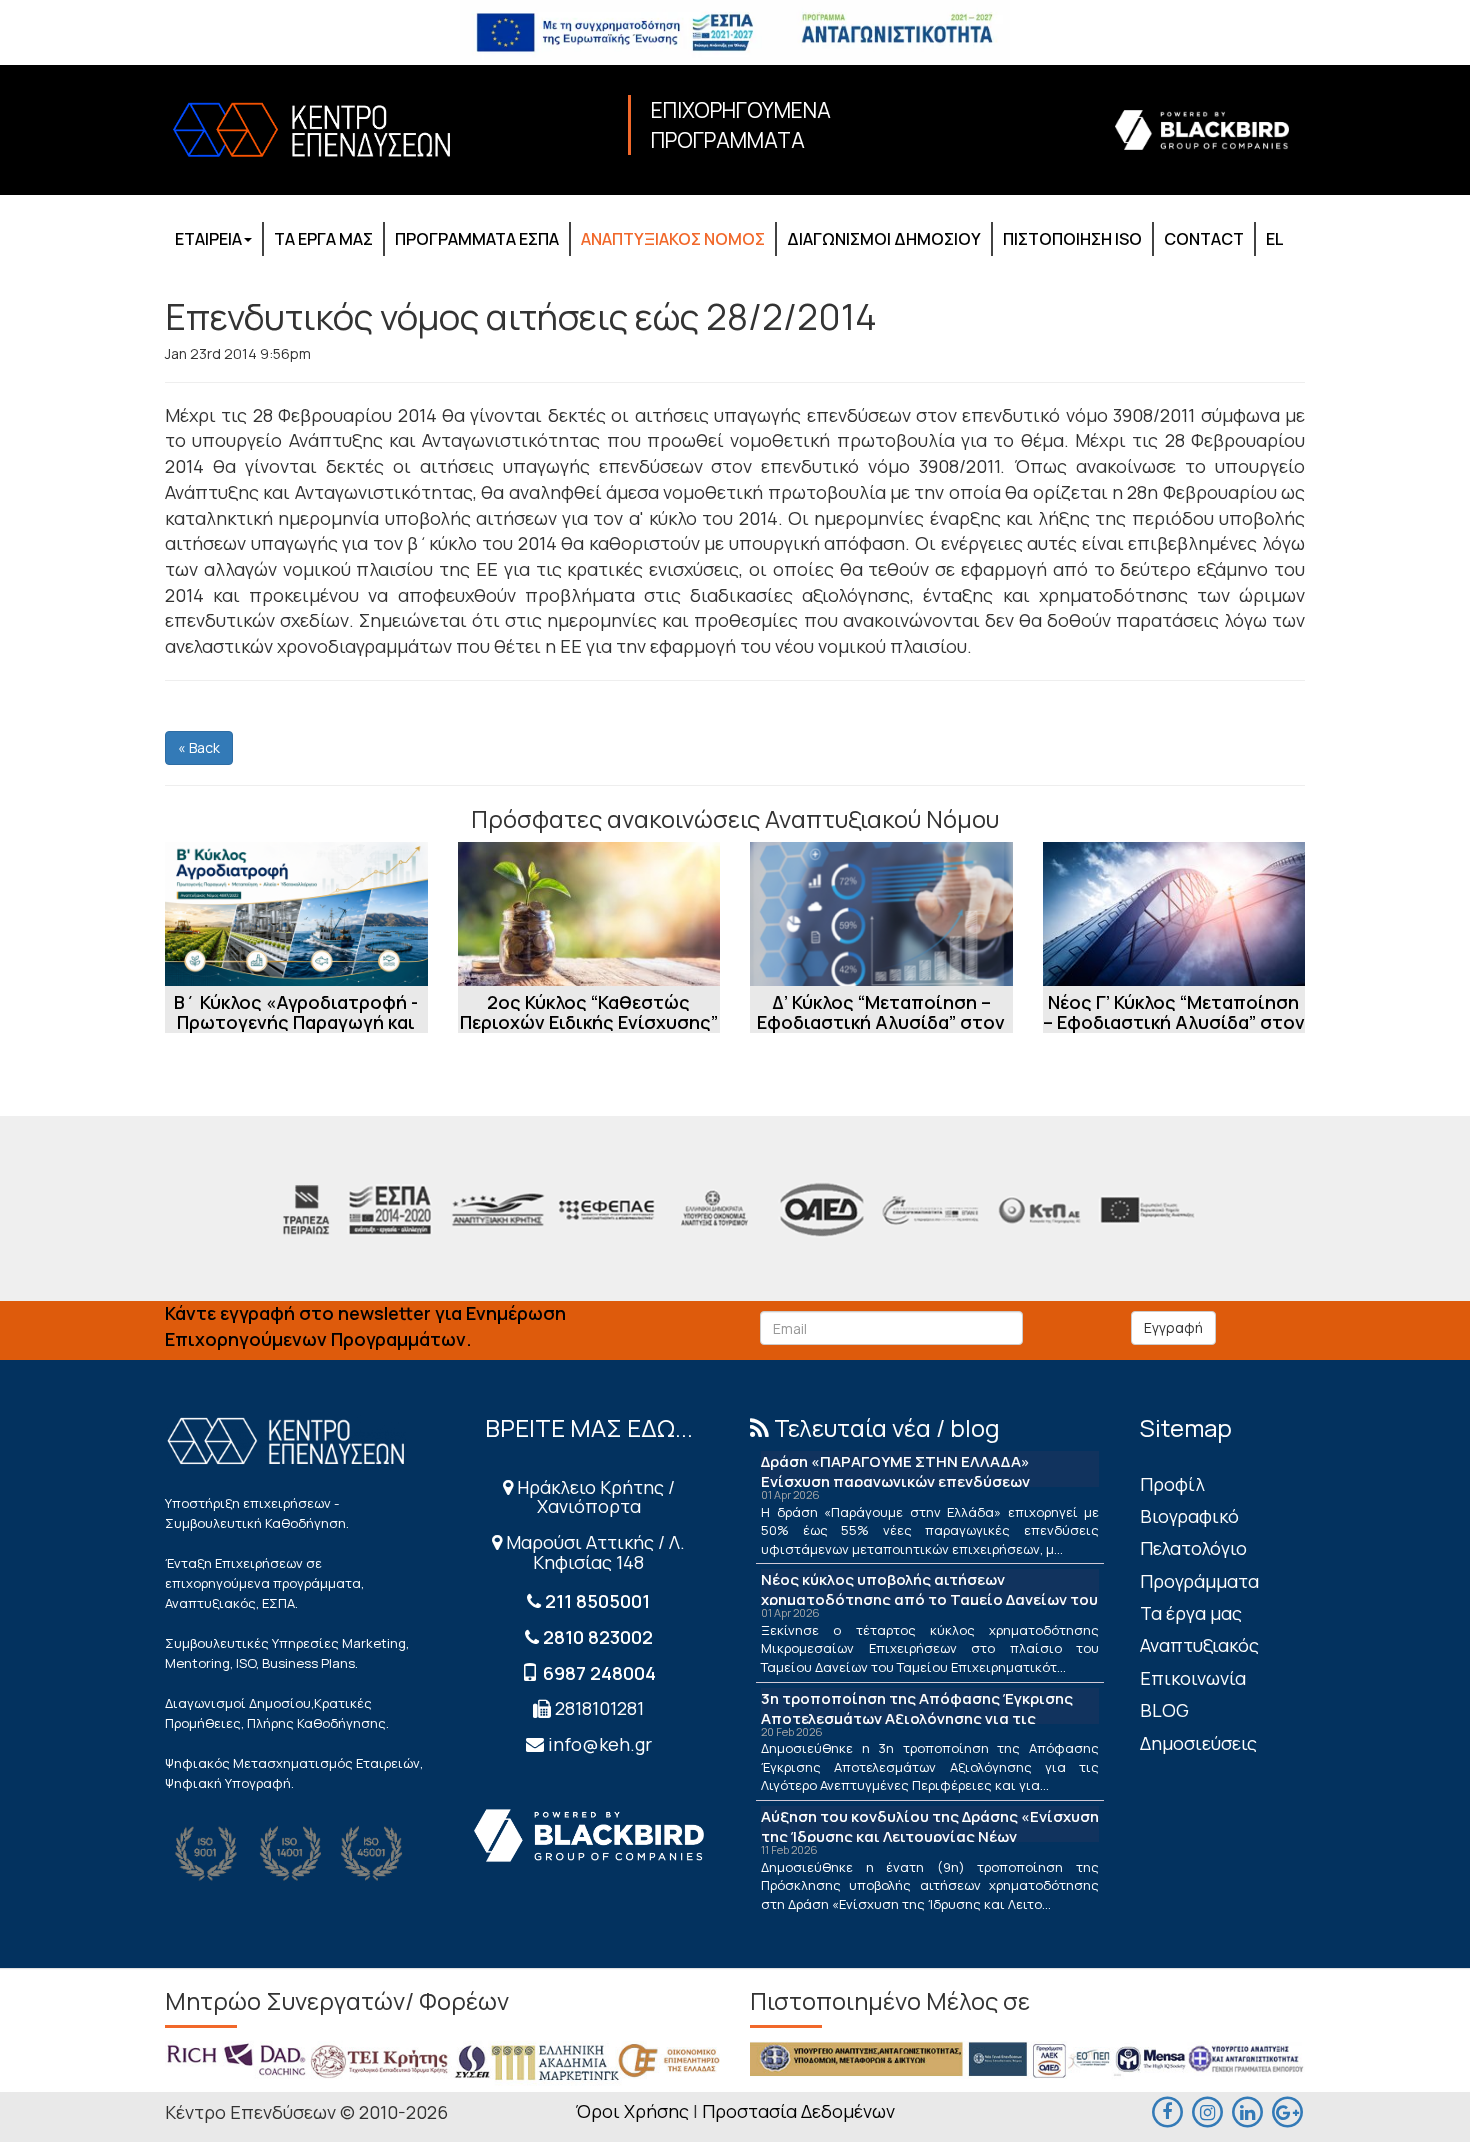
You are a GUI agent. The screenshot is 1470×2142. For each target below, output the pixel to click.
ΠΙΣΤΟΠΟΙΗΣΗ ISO (1072, 239)
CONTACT (1204, 239)
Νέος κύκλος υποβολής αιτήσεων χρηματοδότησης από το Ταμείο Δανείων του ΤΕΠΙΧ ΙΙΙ (929, 1599)
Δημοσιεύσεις (1198, 1743)
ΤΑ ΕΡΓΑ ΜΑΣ (323, 239)
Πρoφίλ (1172, 1484)
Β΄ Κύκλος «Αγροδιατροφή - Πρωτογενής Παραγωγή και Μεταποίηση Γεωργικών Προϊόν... (296, 1031)
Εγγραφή (1173, 1327)
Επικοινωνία (1193, 1678)
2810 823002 (598, 1637)
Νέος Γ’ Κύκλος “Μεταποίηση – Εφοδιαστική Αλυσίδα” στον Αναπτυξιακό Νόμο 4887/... (1174, 1022)
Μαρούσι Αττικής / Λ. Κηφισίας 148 (593, 1552)
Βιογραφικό (1189, 1516)
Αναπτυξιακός (1199, 1645)
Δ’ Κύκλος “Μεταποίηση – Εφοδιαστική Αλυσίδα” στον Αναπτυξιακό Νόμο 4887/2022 (881, 1031)
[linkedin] (1247, 2110)
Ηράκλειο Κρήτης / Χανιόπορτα (594, 1497)
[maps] (1207, 2110)
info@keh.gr (600, 1744)
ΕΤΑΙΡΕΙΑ (208, 239)
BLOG (1164, 1710)
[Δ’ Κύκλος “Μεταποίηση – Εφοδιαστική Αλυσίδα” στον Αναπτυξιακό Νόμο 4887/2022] (881, 914)
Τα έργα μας (1191, 1613)
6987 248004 (599, 1673)
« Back (199, 747)
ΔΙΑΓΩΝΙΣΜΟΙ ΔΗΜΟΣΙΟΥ (884, 239)
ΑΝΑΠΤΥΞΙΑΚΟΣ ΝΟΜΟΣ (673, 239)
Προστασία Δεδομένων (798, 2111)
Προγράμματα (1199, 1581)
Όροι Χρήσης (632, 2111)
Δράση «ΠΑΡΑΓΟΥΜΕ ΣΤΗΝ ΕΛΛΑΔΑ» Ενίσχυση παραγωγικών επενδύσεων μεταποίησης (895, 1481)
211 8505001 (597, 1601)
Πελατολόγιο (1193, 1548)
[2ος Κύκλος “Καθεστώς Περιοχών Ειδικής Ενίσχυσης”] (589, 914)
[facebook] (1167, 2110)
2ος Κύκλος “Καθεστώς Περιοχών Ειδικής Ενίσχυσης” (589, 1012)
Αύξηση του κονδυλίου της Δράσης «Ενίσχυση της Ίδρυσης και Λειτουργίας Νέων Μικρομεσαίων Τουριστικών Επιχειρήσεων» (930, 1836)
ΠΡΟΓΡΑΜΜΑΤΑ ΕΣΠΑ (477, 239)
